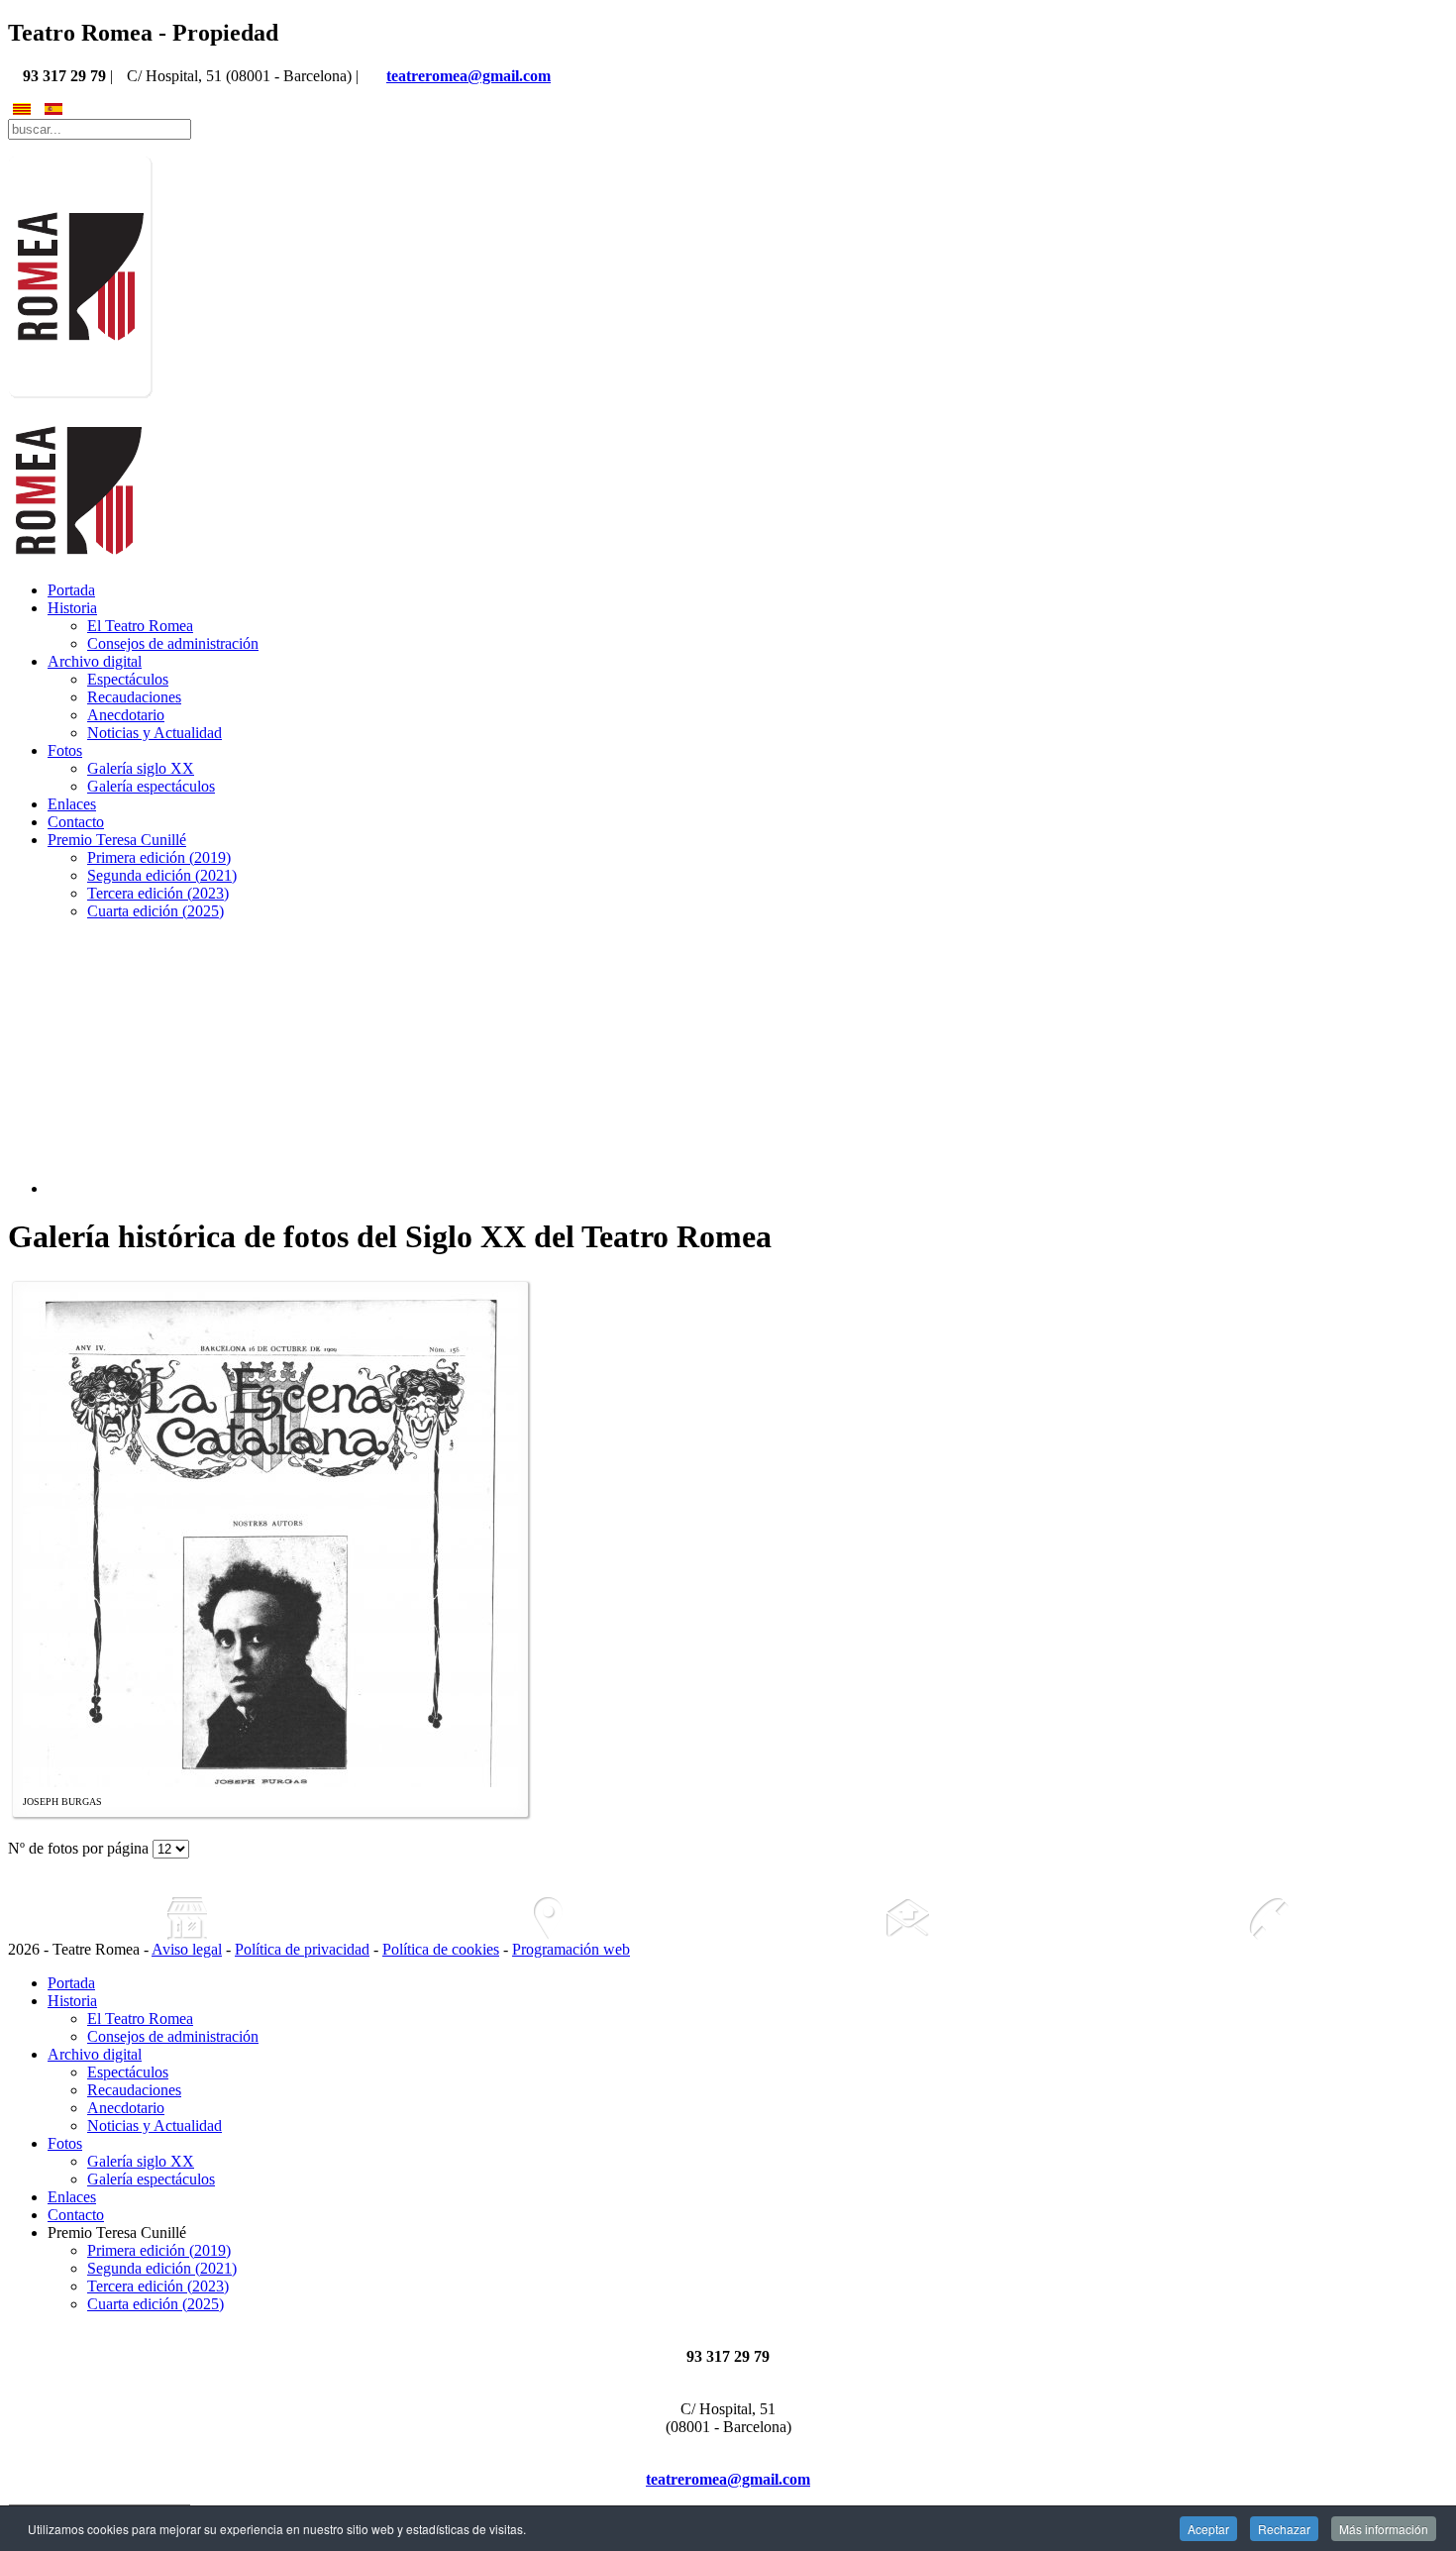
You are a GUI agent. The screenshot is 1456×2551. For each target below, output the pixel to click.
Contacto (76, 822)
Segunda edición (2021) (162, 875)
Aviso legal (187, 1949)
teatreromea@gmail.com (468, 76)
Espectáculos (128, 679)
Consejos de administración (173, 643)
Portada (71, 590)
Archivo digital (95, 661)
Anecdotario (126, 715)
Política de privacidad (302, 1949)
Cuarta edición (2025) (156, 911)
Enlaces (72, 804)
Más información (1384, 2529)
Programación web (571, 1949)
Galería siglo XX (141, 768)
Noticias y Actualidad (155, 733)
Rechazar (1284, 2529)
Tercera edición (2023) (158, 893)
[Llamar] (1269, 1918)
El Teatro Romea (140, 626)
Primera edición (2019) (159, 857)
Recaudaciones (134, 697)
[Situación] (549, 1918)
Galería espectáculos (151, 786)
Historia (72, 608)
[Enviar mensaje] (908, 1918)
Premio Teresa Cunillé (117, 840)
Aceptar (1208, 2529)
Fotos (65, 750)
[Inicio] (188, 1918)
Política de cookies (441, 1949)
